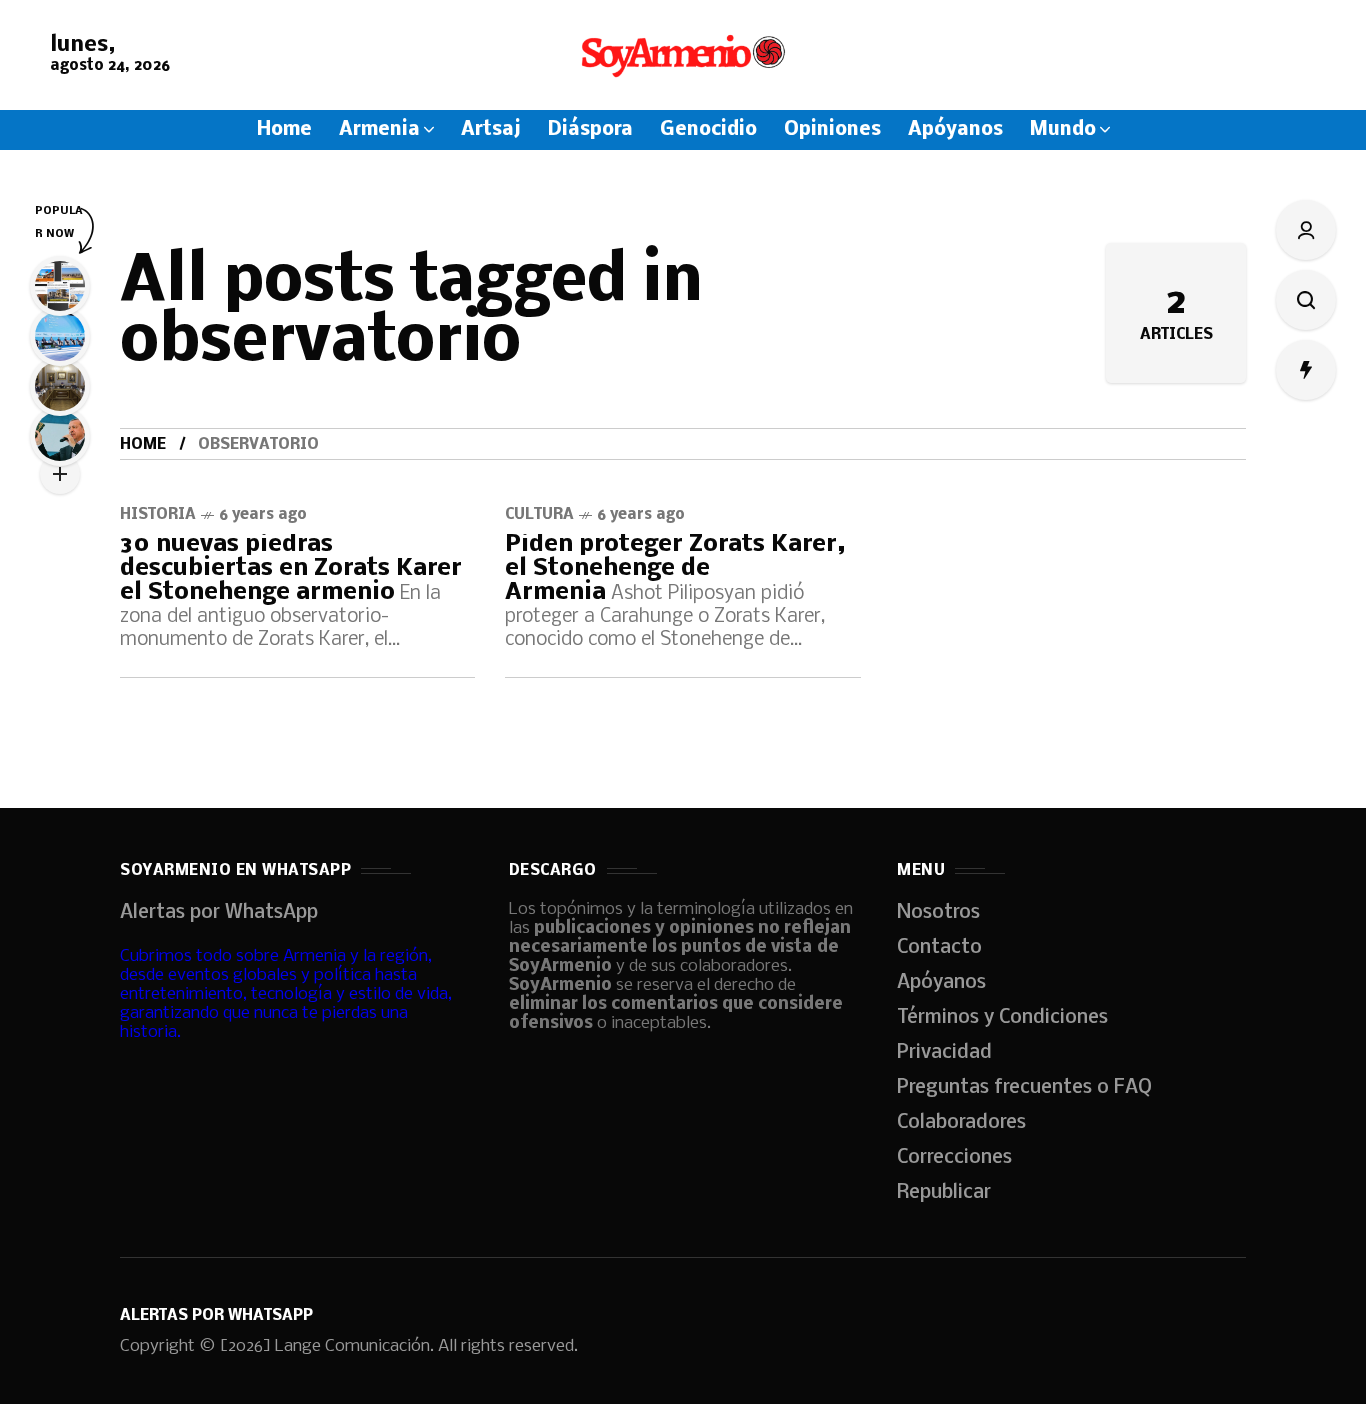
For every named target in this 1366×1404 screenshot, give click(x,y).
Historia (158, 515)
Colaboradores (961, 1123)
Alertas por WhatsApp (219, 913)
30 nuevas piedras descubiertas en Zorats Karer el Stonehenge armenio (291, 568)
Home (143, 445)
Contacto (939, 948)
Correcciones (954, 1158)
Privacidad (944, 1053)
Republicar (944, 1193)
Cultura (539, 515)
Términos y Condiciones (1002, 1018)
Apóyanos (941, 983)
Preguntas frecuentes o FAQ (1024, 1088)
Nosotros (938, 913)
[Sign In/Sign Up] (1306, 230)
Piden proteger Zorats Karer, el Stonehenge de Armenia (675, 568)
